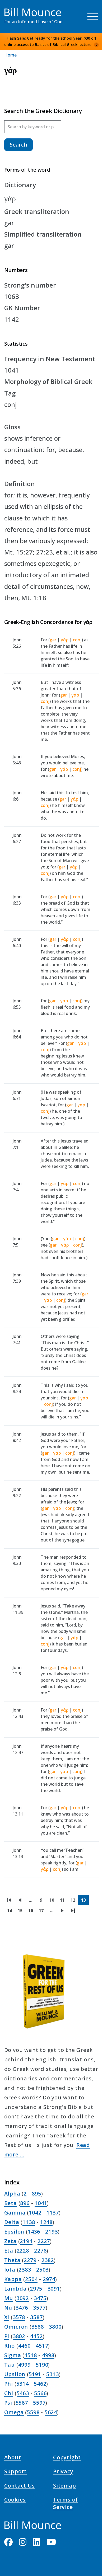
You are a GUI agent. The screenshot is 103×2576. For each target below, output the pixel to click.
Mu (9, 2298)
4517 (42, 2346)
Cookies (15, 2500)
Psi (8, 2403)
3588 (38, 2327)
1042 (35, 2213)
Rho (10, 2346)
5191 (35, 2374)
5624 (51, 2412)
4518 (31, 2355)
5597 (39, 2403)
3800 (55, 2327)
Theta (12, 2260)
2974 (49, 2279)
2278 (40, 2251)
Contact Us (20, 2486)
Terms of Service (65, 2504)
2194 (26, 2241)
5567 (22, 2403)
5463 (23, 2393)
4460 (24, 2346)
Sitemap (65, 2486)
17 (43, 1912)
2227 (44, 2241)
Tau (10, 2365)
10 (53, 1901)
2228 (23, 2251)
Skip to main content (14, 9)
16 (32, 1912)
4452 (36, 2336)
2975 (36, 2289)
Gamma (15, 2213)
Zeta (10, 2241)
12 (74, 1901)
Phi (9, 2384)
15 (22, 1912)
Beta (11, 2203)
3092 (23, 2298)
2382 (48, 2260)
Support (16, 2472)
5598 (33, 2412)
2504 (31, 2279)
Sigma (13, 2355)
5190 (42, 2365)
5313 (52, 2374)
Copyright (67, 2458)
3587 (36, 2317)
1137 (53, 2213)
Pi (7, 2336)
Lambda (15, 2289)
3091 (54, 2289)
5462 (40, 2384)
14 (11, 1912)
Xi (7, 2317)
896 (25, 2203)
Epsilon (14, 2232)
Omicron (16, 2327)
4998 (48, 2355)
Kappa (13, 2279)
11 (64, 1901)
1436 (34, 2232)
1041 (41, 2203)
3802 (19, 2336)
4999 (24, 2365)
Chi (9, 2393)
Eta (9, 2251)
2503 (42, 2270)
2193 (51, 2232)
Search (18, 145)
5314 (23, 2384)
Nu (8, 2308)
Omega (14, 2412)
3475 (40, 2298)
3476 (22, 2308)
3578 (19, 2317)
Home (10, 55)
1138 (29, 2222)
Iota (10, 2270)
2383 (25, 2270)
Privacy (63, 2472)
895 (36, 2194)
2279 (30, 2260)
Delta (12, 2222)
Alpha (12, 2194)
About (13, 2458)
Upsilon (15, 2374)
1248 (46, 2222)
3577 (39, 2308)
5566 (40, 2393)
